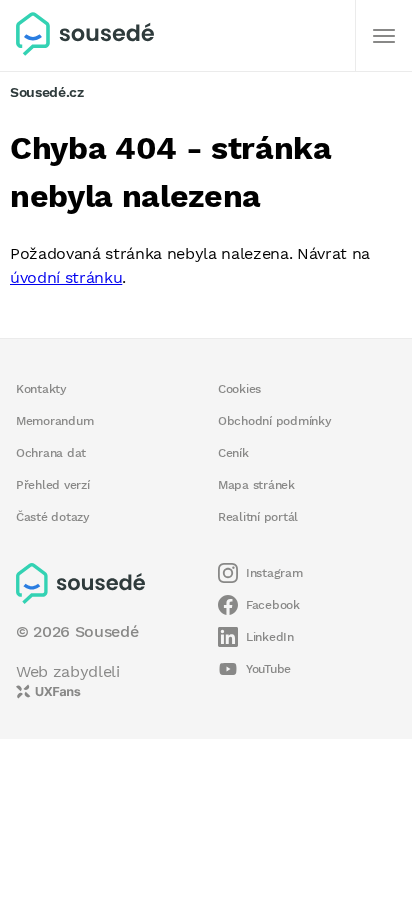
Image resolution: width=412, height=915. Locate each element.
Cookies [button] (239, 389)
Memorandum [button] (54, 421)
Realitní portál (258, 517)
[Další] (384, 36)
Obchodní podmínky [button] (275, 421)
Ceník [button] (233, 453)
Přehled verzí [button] (53, 485)
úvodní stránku (66, 277)
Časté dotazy (53, 517)
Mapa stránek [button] (256, 485)
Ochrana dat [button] (51, 453)
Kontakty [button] (41, 389)
